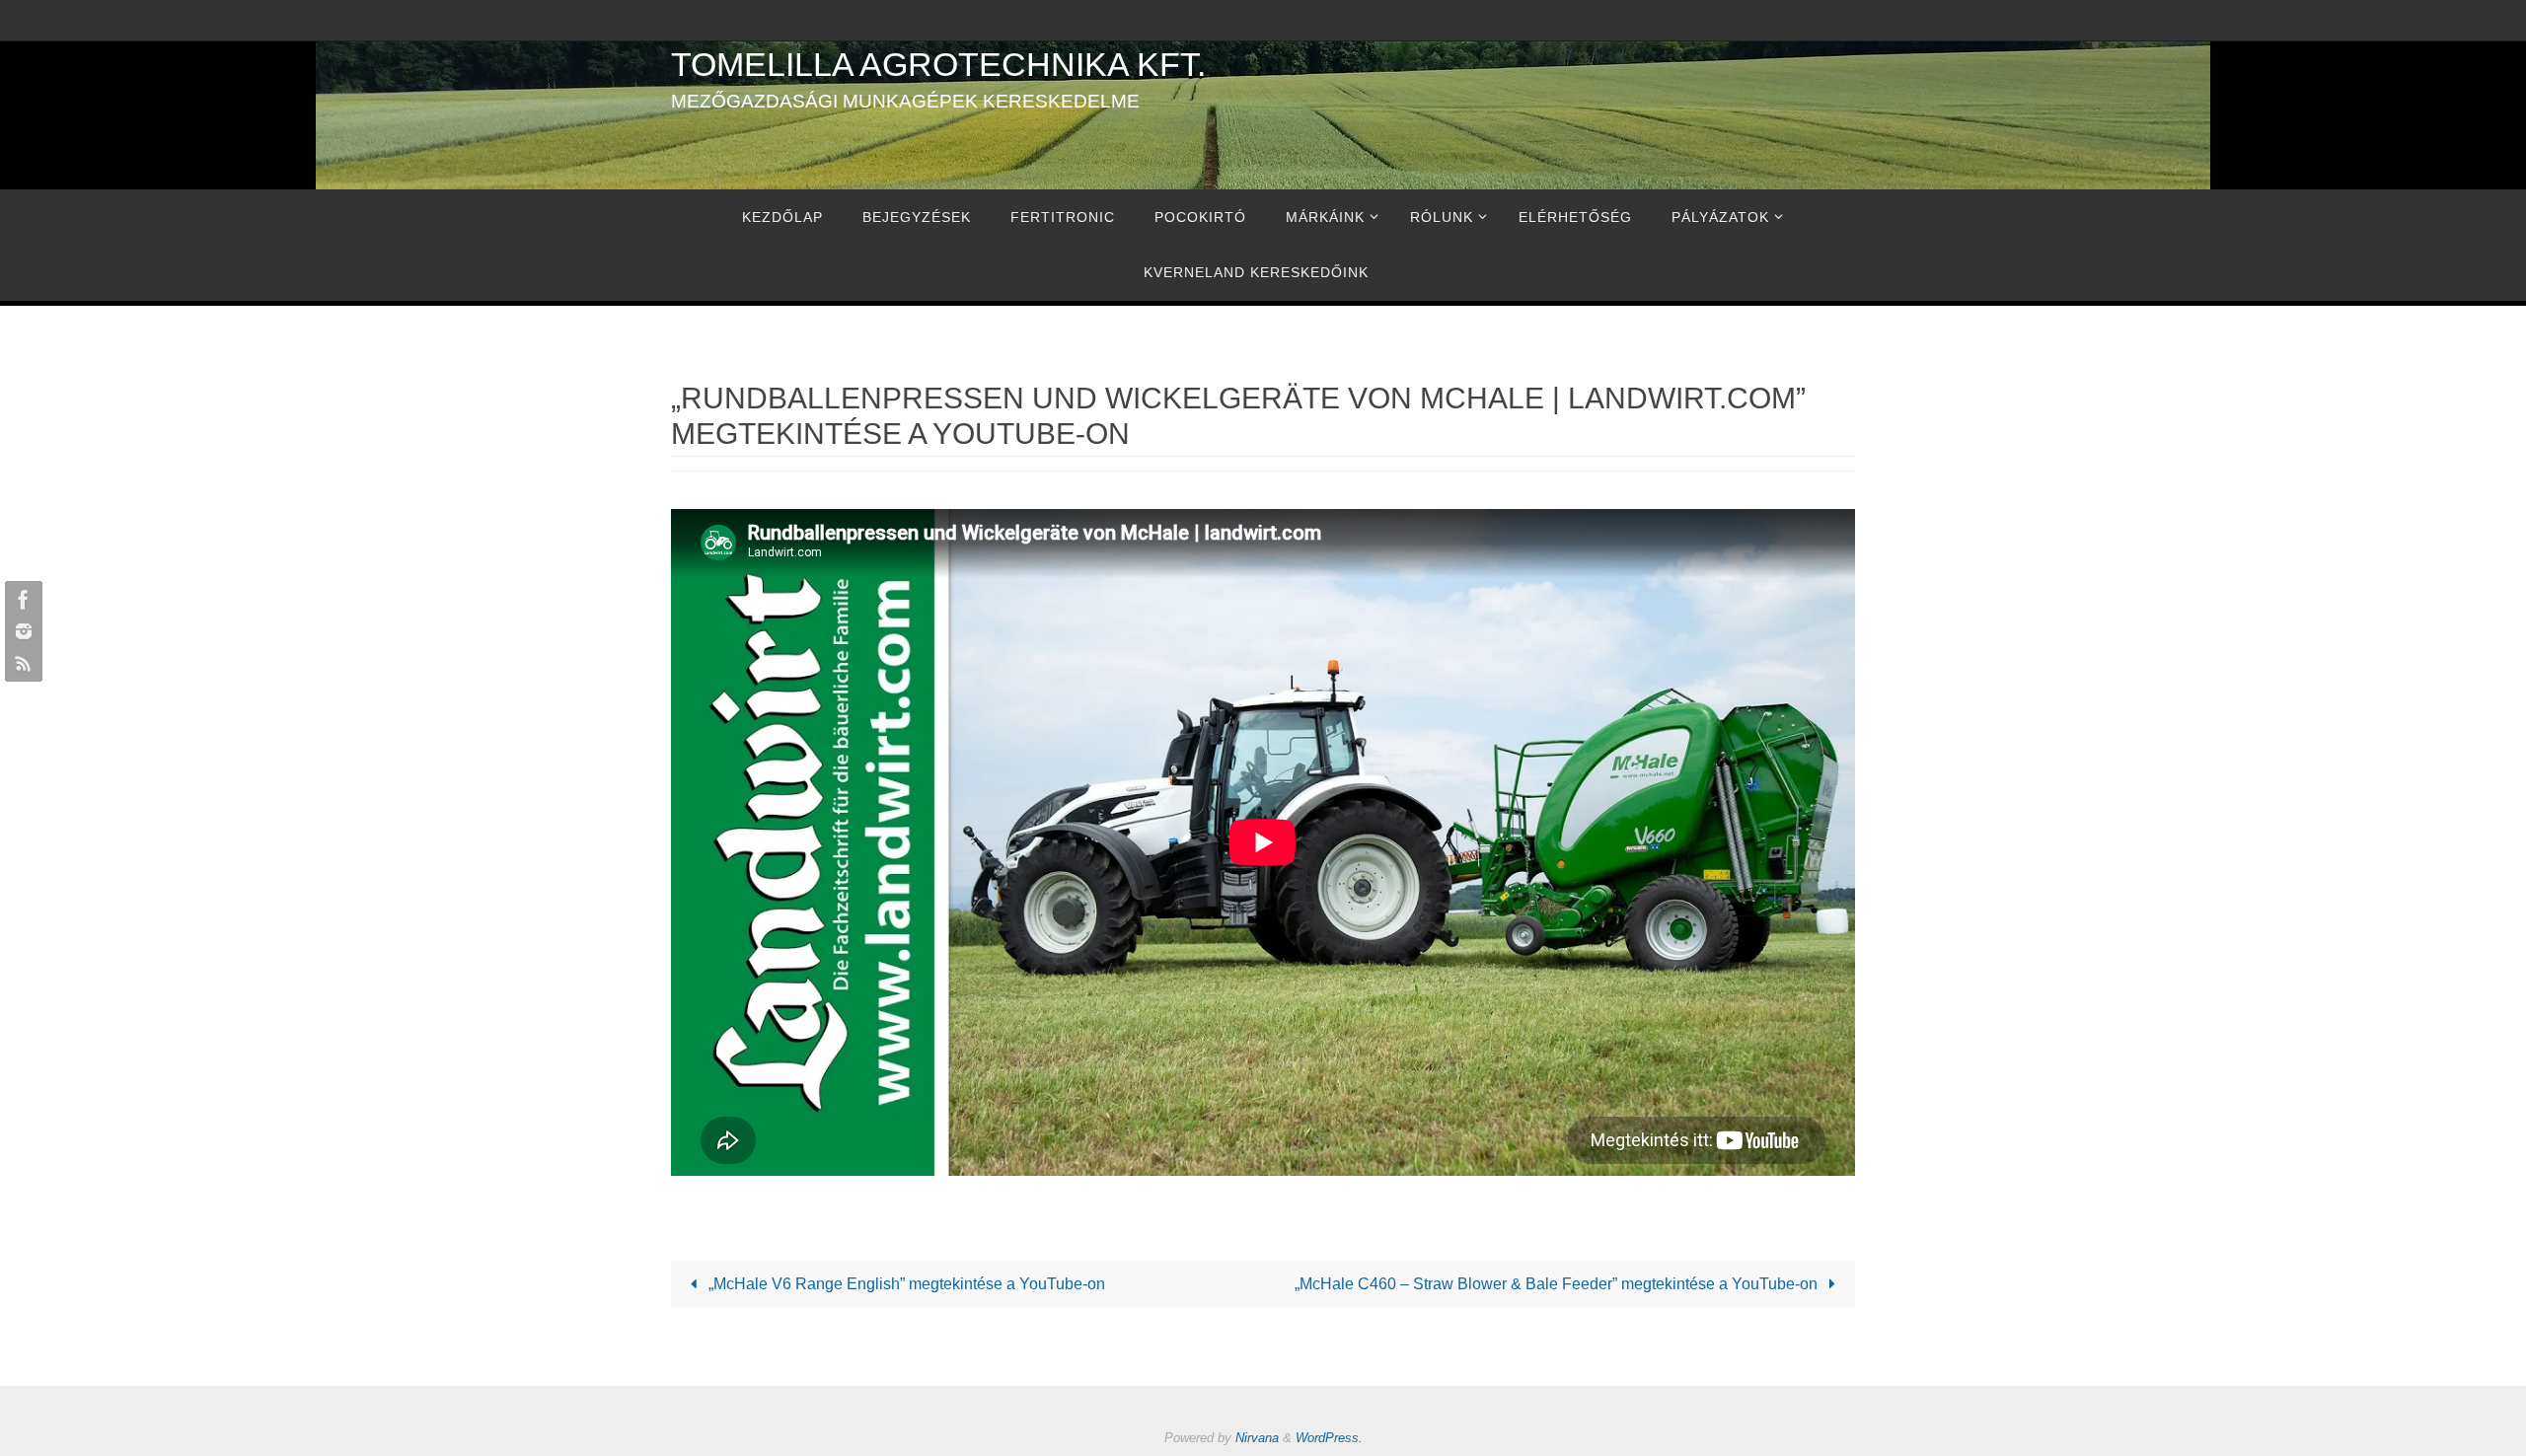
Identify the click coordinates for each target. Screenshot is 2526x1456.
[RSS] (21, 663)
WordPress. (1329, 1438)
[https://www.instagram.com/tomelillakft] (21, 631)
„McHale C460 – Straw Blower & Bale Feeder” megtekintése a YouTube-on (1558, 1284)
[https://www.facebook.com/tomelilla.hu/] (21, 600)
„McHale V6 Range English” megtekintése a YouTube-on (905, 1284)
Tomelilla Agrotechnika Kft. (938, 64)
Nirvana (1257, 1438)
